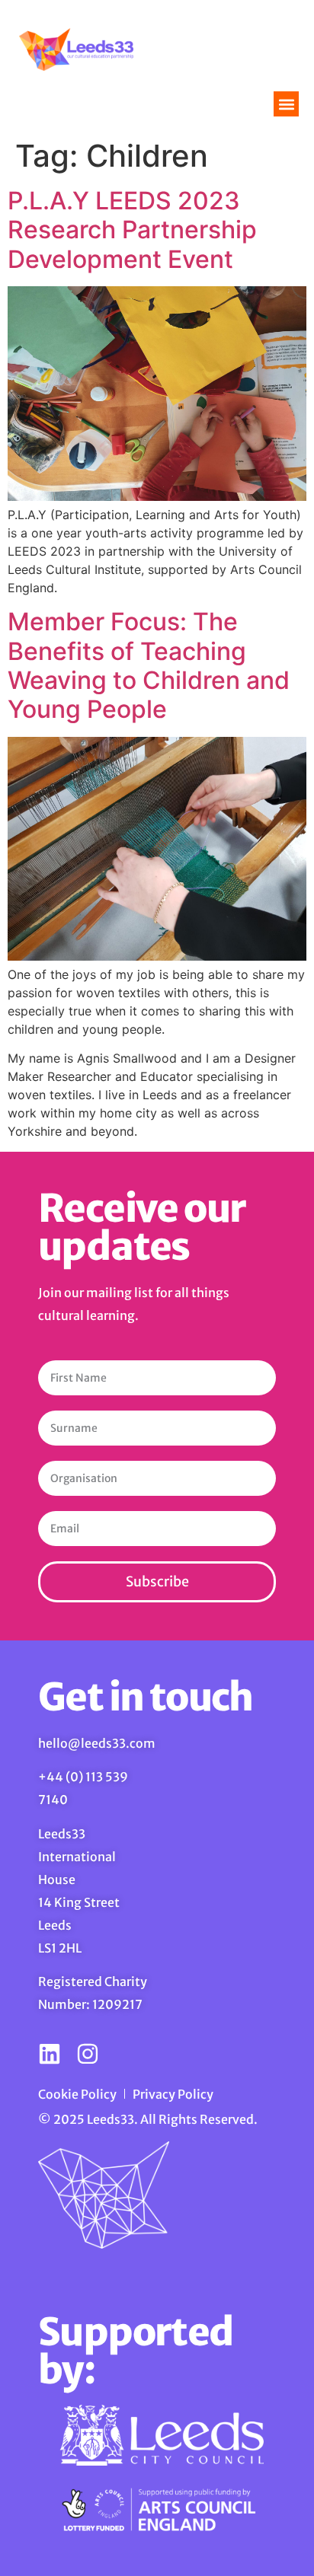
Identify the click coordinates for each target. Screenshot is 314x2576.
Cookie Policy (77, 2094)
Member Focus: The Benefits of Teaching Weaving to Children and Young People (149, 665)
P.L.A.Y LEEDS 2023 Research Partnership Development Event (132, 230)
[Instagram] (88, 2054)
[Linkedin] (50, 2054)
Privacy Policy (173, 2094)
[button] (286, 104)
